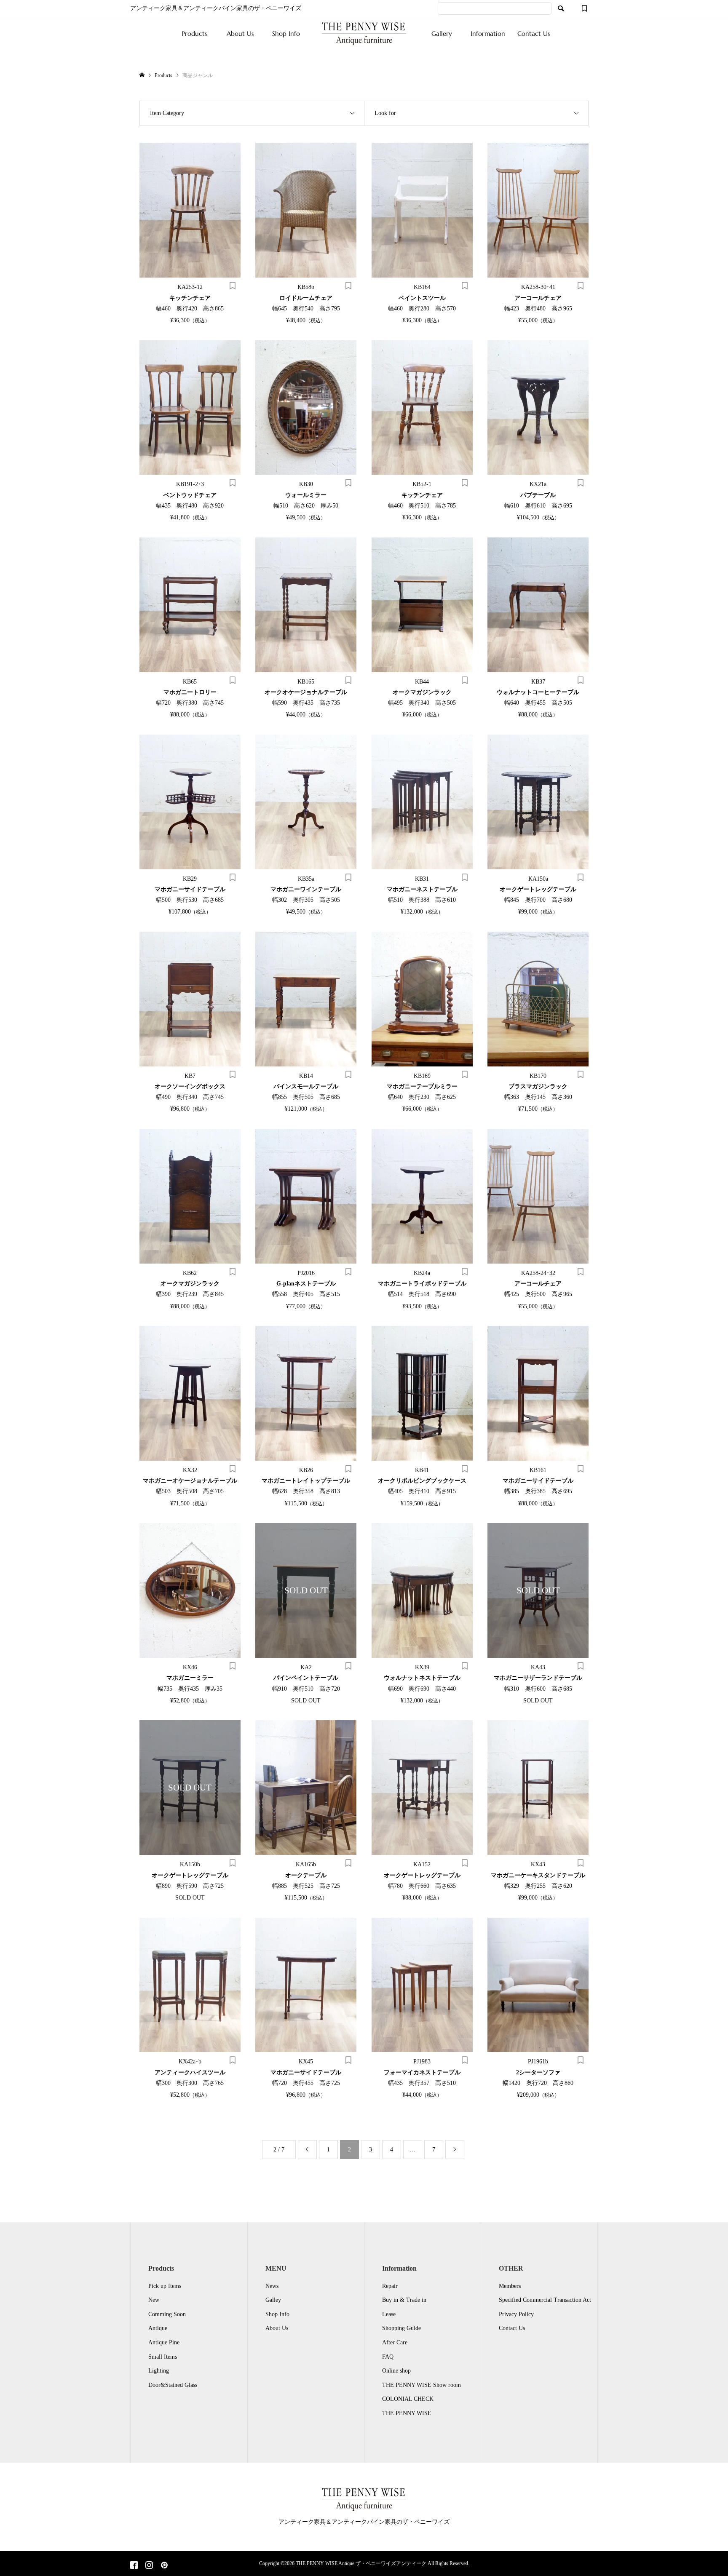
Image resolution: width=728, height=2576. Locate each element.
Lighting (159, 2371)
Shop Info (286, 33)
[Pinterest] (164, 2566)
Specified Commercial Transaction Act (545, 2300)
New (154, 2300)
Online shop (396, 2371)
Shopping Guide (401, 2328)
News (272, 2286)
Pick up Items (165, 2286)
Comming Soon (167, 2314)
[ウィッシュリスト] (584, 8)
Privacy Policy (516, 2314)
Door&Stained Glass (173, 2385)
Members (510, 2286)
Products (194, 33)
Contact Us (534, 33)
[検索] (561, 8)
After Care (395, 2342)
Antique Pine (164, 2342)
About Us (240, 33)
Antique (158, 2328)
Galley (273, 2300)
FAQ (388, 2357)
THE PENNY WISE (407, 2413)
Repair (390, 2286)
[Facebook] (134, 2566)
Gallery (442, 33)
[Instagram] (149, 2566)
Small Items (163, 2357)
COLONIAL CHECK (408, 2399)
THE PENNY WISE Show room (422, 2385)
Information (488, 33)
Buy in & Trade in (404, 2300)
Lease (389, 2314)
